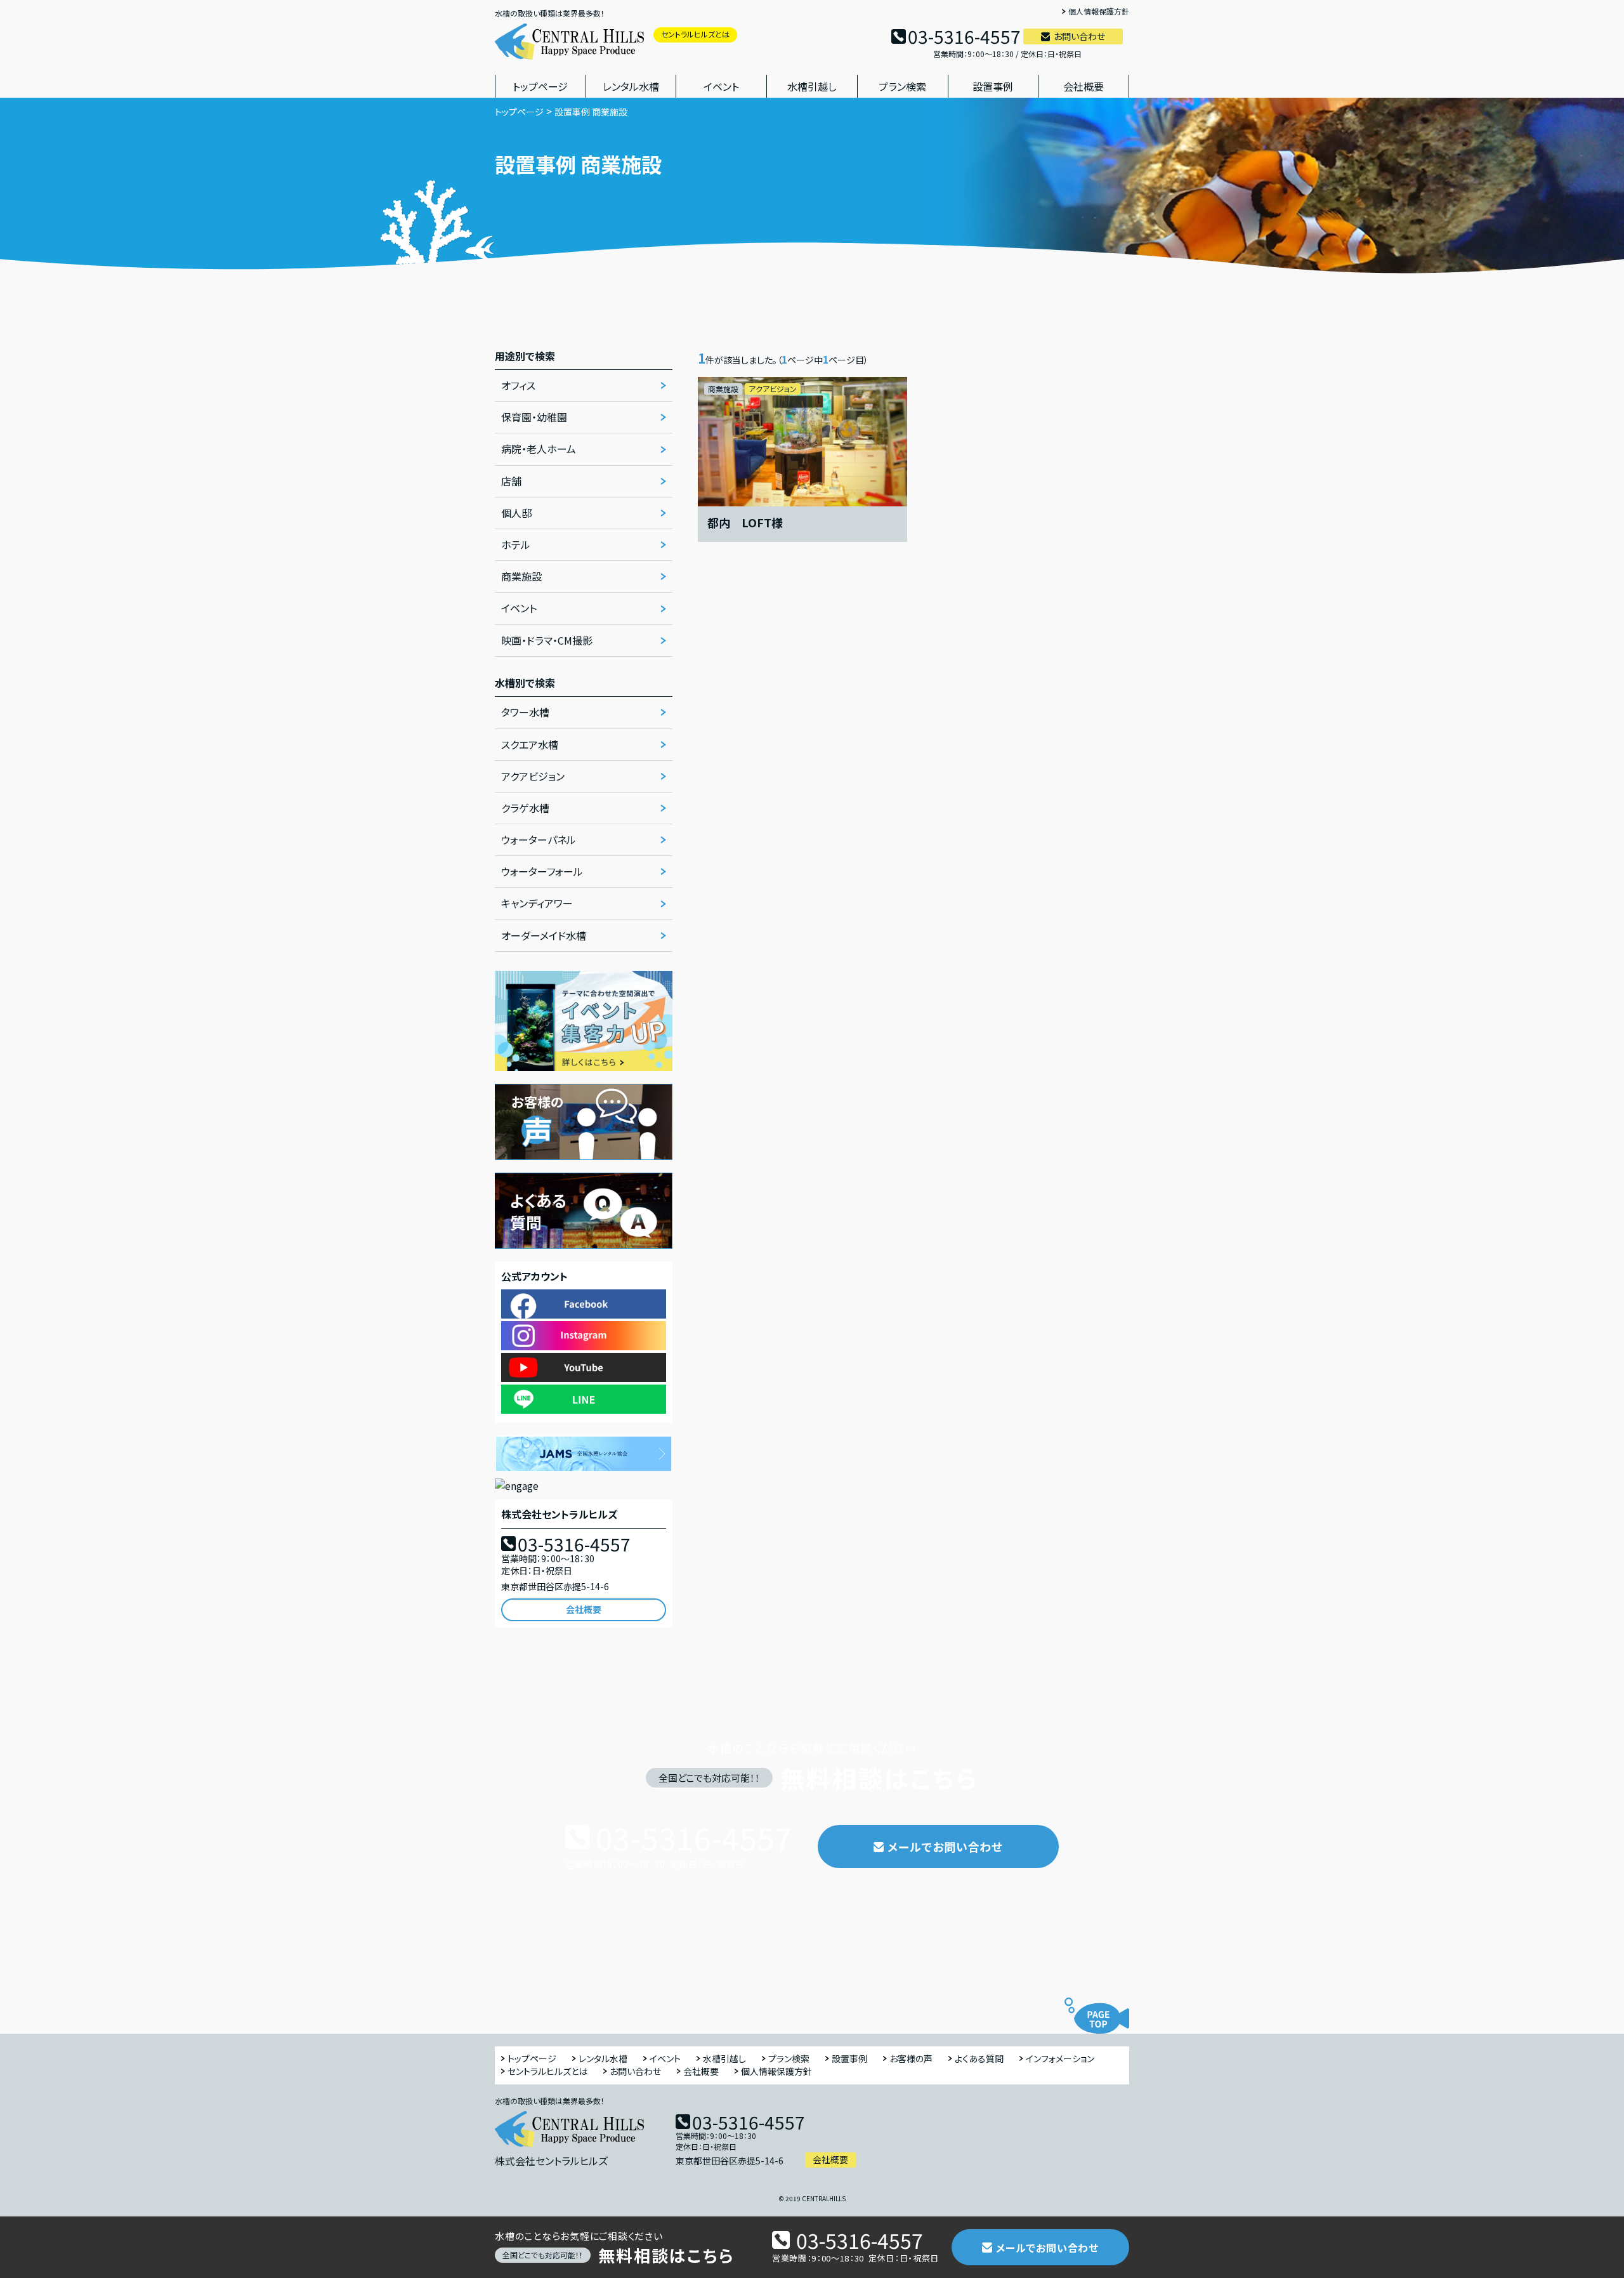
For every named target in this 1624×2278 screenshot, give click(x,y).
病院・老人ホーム (539, 449)
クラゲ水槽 (525, 808)
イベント (721, 86)
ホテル (516, 544)
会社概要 (1084, 86)
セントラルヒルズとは (695, 34)
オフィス (518, 385)
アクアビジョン (533, 776)
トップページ (540, 86)
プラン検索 (902, 86)
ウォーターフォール (542, 871)
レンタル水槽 (631, 86)
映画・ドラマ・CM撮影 (547, 640)
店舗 (511, 481)
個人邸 (516, 513)
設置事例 (993, 86)
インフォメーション (1060, 2059)
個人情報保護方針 (1099, 12)
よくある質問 (979, 2059)
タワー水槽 (525, 712)
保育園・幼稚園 (534, 417)
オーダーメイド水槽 (544, 935)
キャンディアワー (537, 903)
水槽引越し (812, 86)
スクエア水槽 (530, 744)
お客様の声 (911, 2059)
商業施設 (521, 576)
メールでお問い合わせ (945, 1847)
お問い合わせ (1079, 36)
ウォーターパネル (539, 839)
